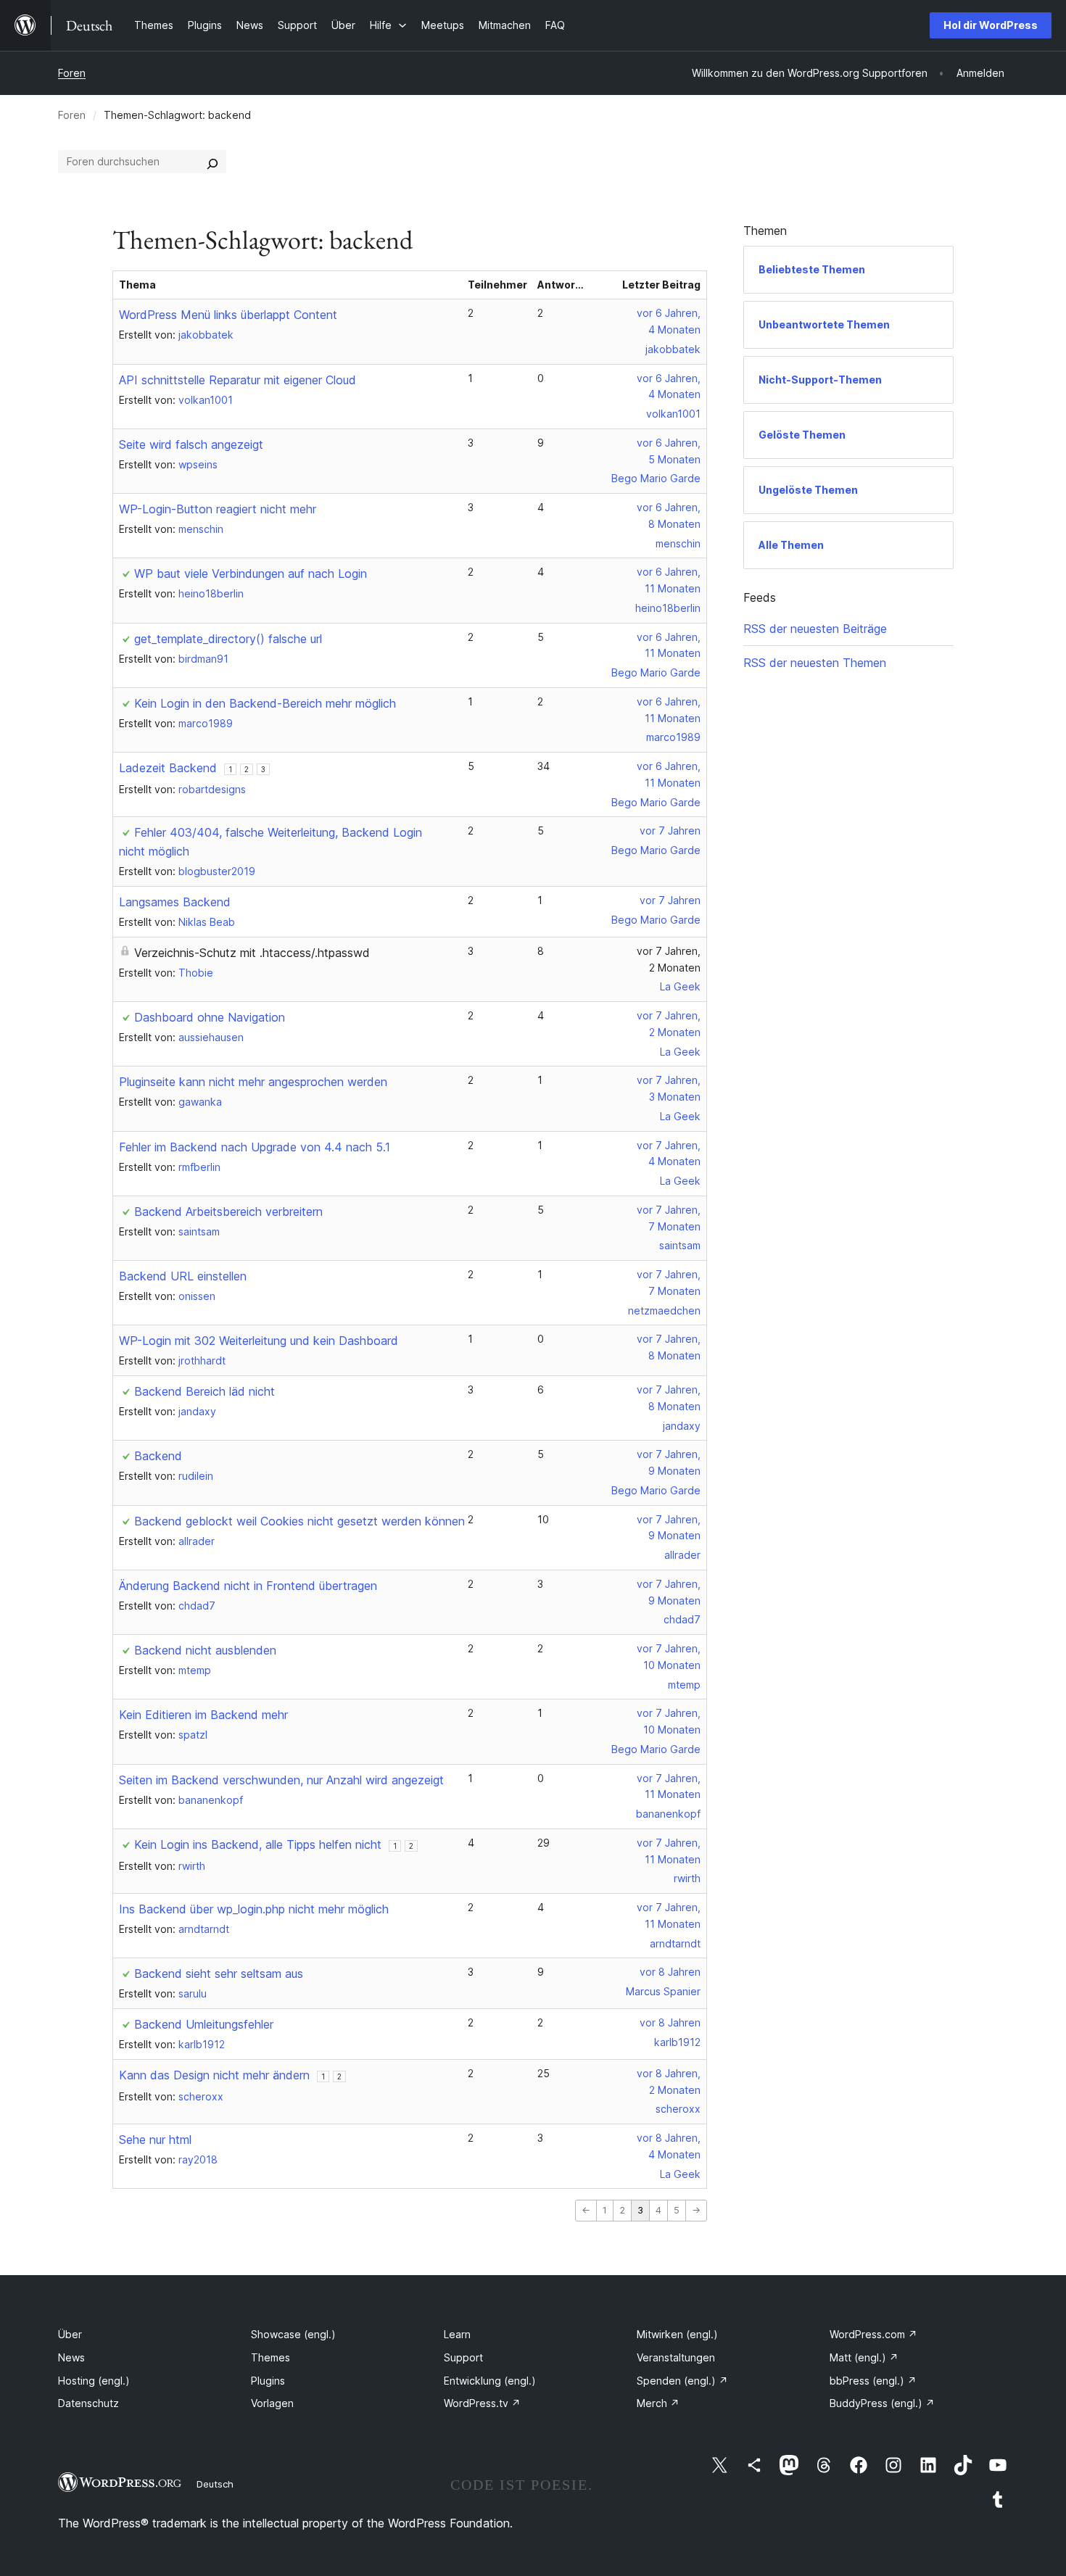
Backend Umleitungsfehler (204, 2024)
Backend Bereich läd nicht (204, 1391)
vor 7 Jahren (670, 831)
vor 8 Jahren (670, 1972)
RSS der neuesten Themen (815, 663)
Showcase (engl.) (293, 2334)
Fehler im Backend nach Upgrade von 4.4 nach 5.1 (255, 1147)
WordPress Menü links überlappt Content (228, 315)
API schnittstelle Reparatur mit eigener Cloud (237, 380)
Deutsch (215, 2484)
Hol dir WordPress (991, 25)
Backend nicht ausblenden (205, 1650)
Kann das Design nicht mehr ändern (214, 2075)
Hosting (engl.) (94, 2381)
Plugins (268, 2381)
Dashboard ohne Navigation (210, 1017)
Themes (270, 2357)
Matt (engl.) (864, 2357)
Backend (158, 1456)
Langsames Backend (175, 902)
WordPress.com (873, 2334)
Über (70, 2334)
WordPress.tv (482, 2403)
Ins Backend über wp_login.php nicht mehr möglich (254, 1909)
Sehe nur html (155, 2140)
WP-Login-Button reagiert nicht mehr (218, 509)
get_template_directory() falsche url (228, 639)
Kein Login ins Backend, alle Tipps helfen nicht (258, 1844)
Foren (72, 73)
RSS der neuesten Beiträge (815, 629)
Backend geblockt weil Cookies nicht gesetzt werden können (299, 1521)
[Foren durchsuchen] (212, 162)
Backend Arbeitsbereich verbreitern (228, 1212)
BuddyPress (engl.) (882, 2403)
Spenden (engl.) (682, 2381)
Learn (457, 2334)
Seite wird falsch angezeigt (191, 444)
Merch (658, 2403)
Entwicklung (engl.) (490, 2381)
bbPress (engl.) (873, 2381)
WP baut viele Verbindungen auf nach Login (251, 573)
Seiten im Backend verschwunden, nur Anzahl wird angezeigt (281, 1780)
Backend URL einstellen (183, 1276)
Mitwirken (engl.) (677, 2334)
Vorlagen (272, 2403)
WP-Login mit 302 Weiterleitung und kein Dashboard (259, 1341)
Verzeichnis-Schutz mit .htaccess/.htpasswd (252, 953)
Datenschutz (88, 2403)
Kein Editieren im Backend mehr (203, 1715)
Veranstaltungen (676, 2357)
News (71, 2357)
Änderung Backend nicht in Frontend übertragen (248, 1586)
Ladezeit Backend (168, 768)
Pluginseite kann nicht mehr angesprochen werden (253, 1082)
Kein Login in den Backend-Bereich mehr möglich (265, 703)
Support (463, 2357)
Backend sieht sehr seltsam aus (219, 1974)
